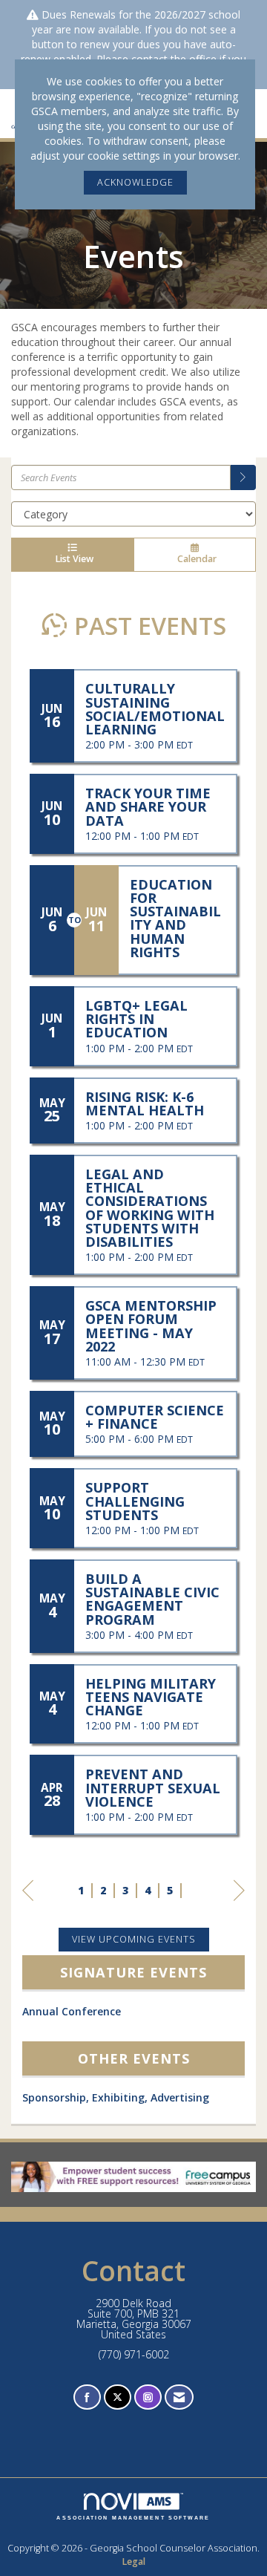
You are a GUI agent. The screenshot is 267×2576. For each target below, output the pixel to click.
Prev (28, 1905)
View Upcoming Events (134, 1939)
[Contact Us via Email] (179, 2397)
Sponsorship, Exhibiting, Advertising (116, 2097)
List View (72, 559)
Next (239, 1905)
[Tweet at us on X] (118, 2397)
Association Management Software (133, 2518)
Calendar (195, 559)
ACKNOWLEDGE (135, 182)
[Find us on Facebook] (87, 2397)
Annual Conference (72, 2011)
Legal (133, 2562)
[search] (243, 477)
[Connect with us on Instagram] (148, 2397)
